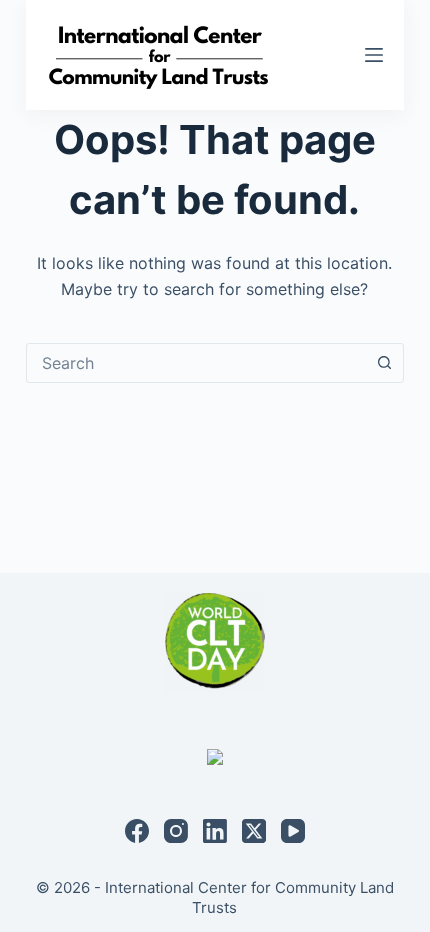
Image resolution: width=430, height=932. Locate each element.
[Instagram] (176, 831)
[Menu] (374, 55)
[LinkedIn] (215, 831)
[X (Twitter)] (254, 831)
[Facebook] (137, 831)
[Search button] (384, 363)
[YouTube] (293, 831)
